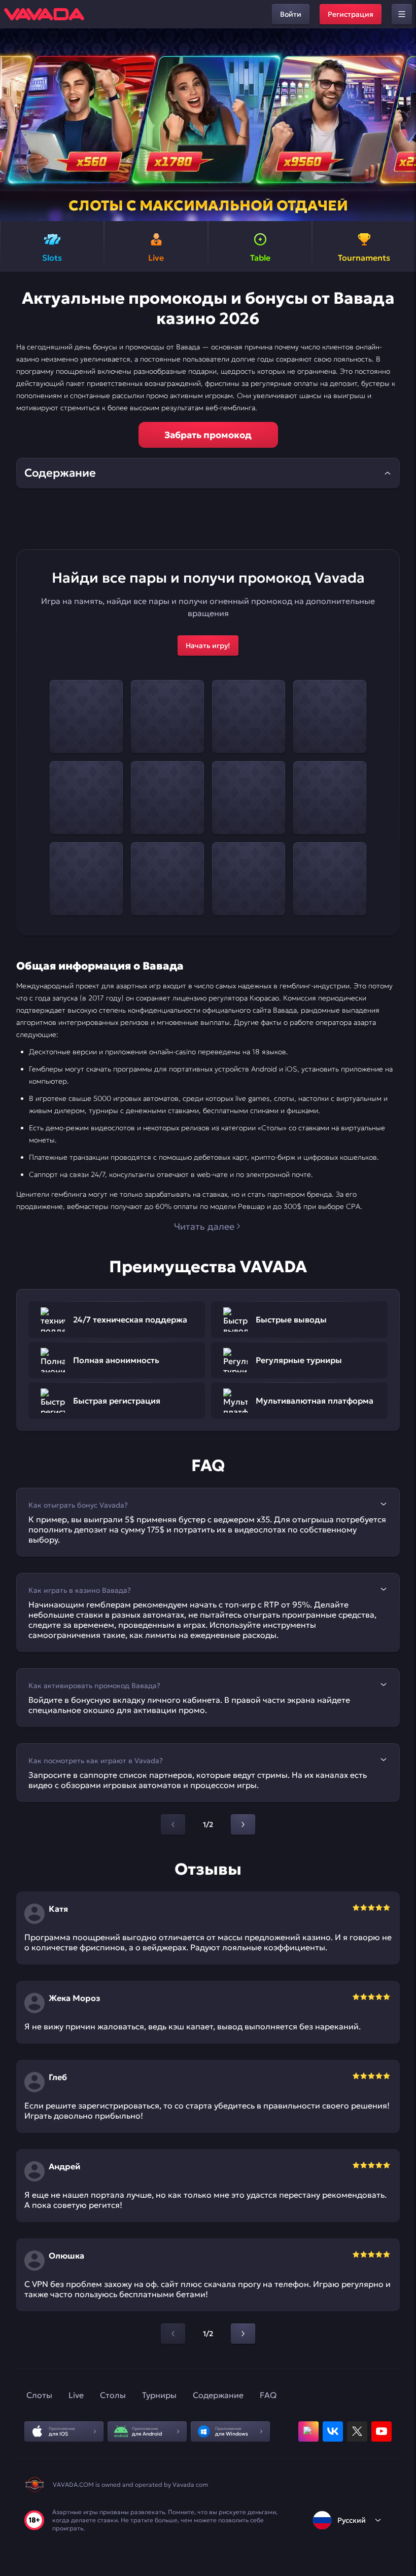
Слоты (39, 2395)
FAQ (268, 2395)
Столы (113, 2395)
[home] (44, 14)
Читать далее (204, 1226)
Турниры (159, 2395)
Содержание (218, 2395)
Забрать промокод (208, 435)
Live (76, 2395)
